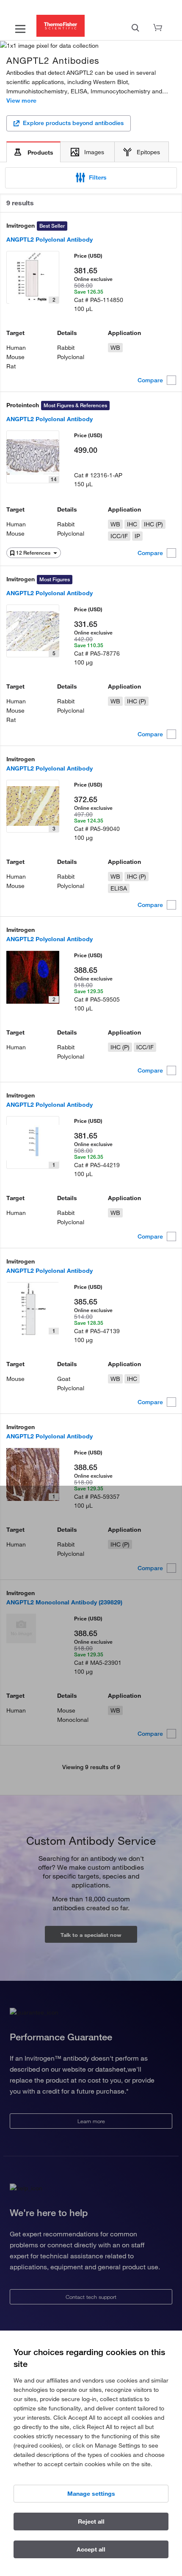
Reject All (91, 2522)
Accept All (91, 2549)
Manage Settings (91, 2494)
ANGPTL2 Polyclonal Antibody (50, 240)
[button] (91, 178)
